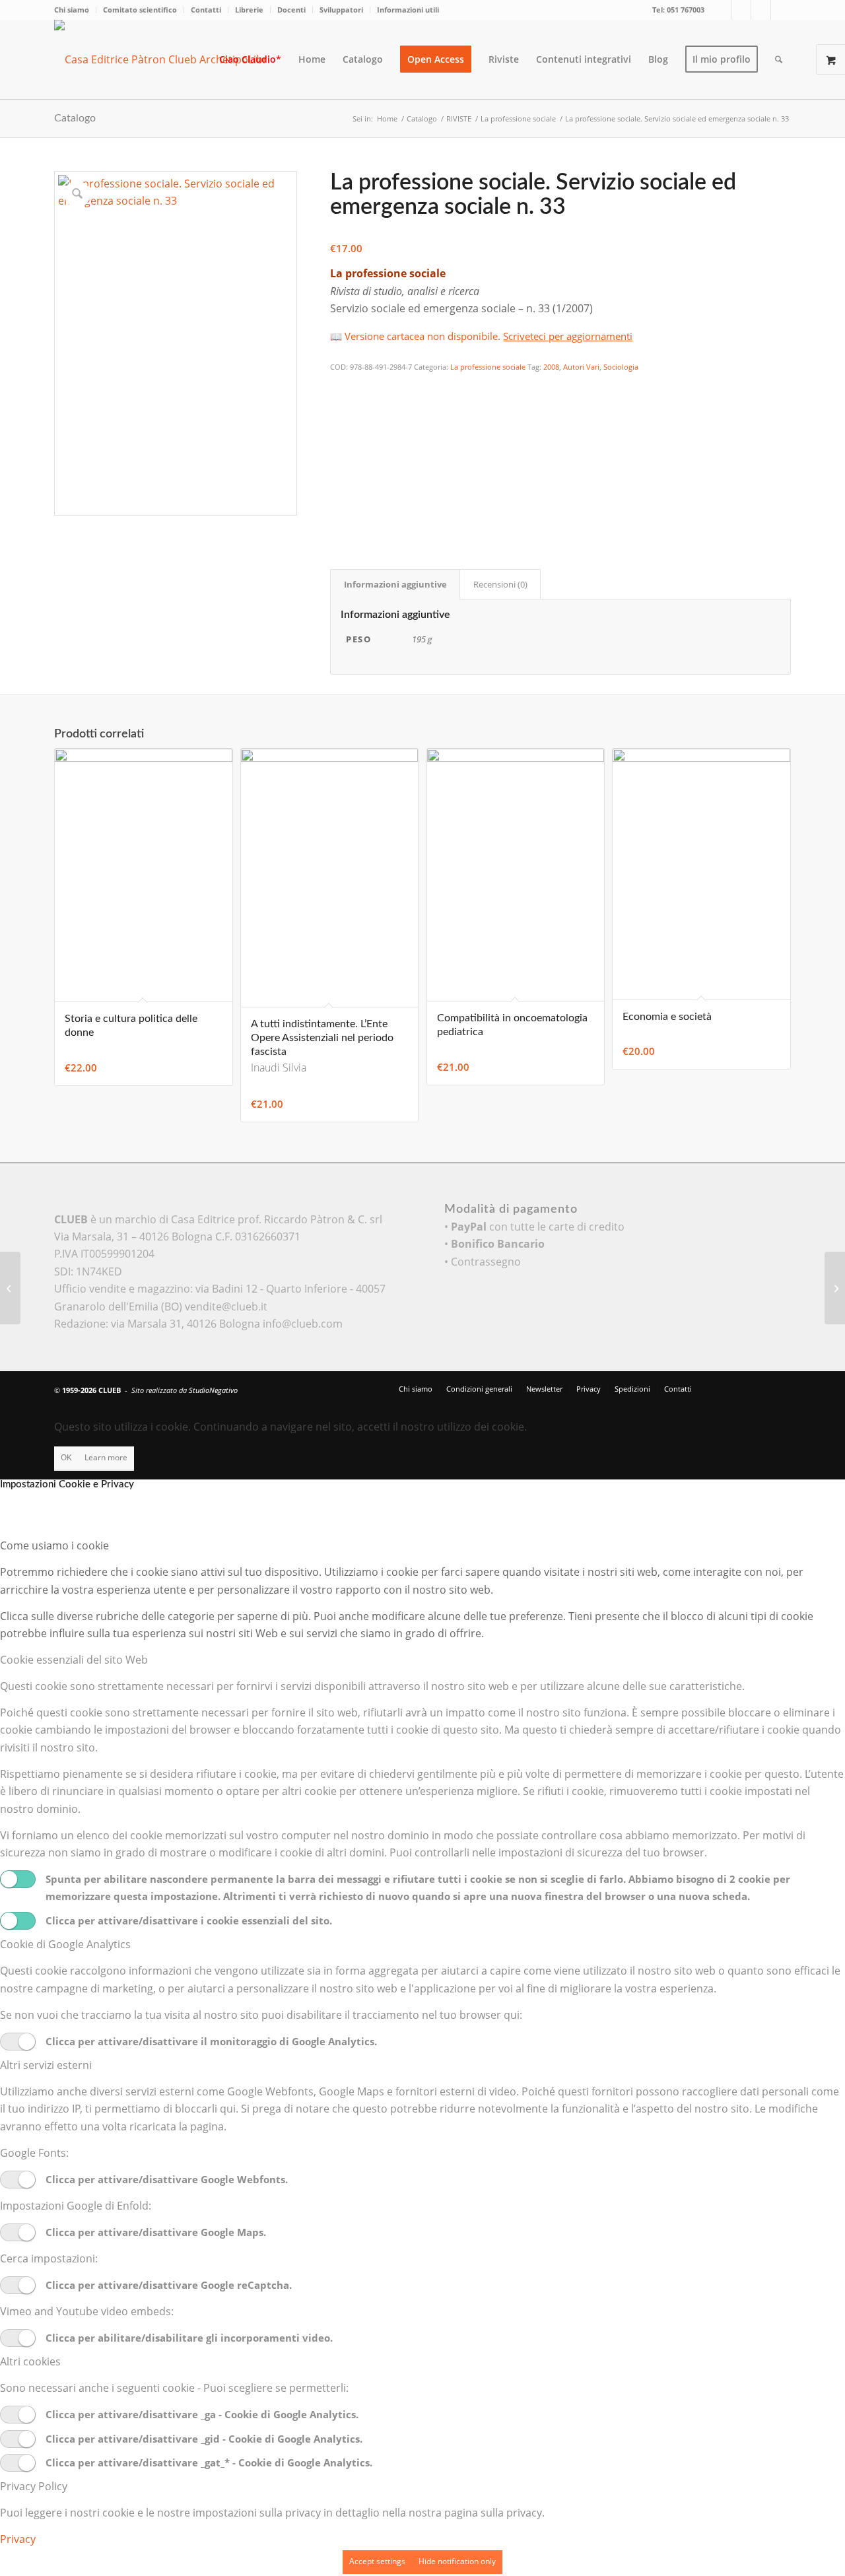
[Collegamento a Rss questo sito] (781, 10)
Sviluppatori (341, 10)
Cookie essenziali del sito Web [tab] (74, 1660)
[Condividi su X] (339, 404)
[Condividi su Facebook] (339, 386)
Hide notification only (457, 2561)
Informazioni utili (408, 10)
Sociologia (621, 367)
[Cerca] (779, 59)
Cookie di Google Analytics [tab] (65, 1944)
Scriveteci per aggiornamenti (568, 336)
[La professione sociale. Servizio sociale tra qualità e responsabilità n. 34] (835, 1288)
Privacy (18, 2539)
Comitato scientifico (140, 10)
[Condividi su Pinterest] (339, 440)
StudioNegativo (213, 1390)
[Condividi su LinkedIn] (339, 458)
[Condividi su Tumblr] (339, 476)
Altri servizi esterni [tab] (46, 2065)
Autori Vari (581, 367)
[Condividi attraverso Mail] (339, 494)
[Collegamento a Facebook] (741, 10)
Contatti (206, 10)
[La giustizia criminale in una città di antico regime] (10, 1288)
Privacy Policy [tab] (34, 2486)
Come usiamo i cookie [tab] (54, 1545)
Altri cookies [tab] (30, 2361)
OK (66, 1457)
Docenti (291, 10)
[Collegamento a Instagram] (761, 10)
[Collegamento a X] (721, 10)
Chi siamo (72, 10)
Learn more (106, 1457)
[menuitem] (75, 10)
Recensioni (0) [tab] (500, 584)
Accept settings (377, 2561)
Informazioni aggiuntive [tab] (395, 584)
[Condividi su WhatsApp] (339, 422)
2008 (551, 367)
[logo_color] (173, 59)
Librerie (249, 10)
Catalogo (75, 118)
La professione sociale (488, 367)
